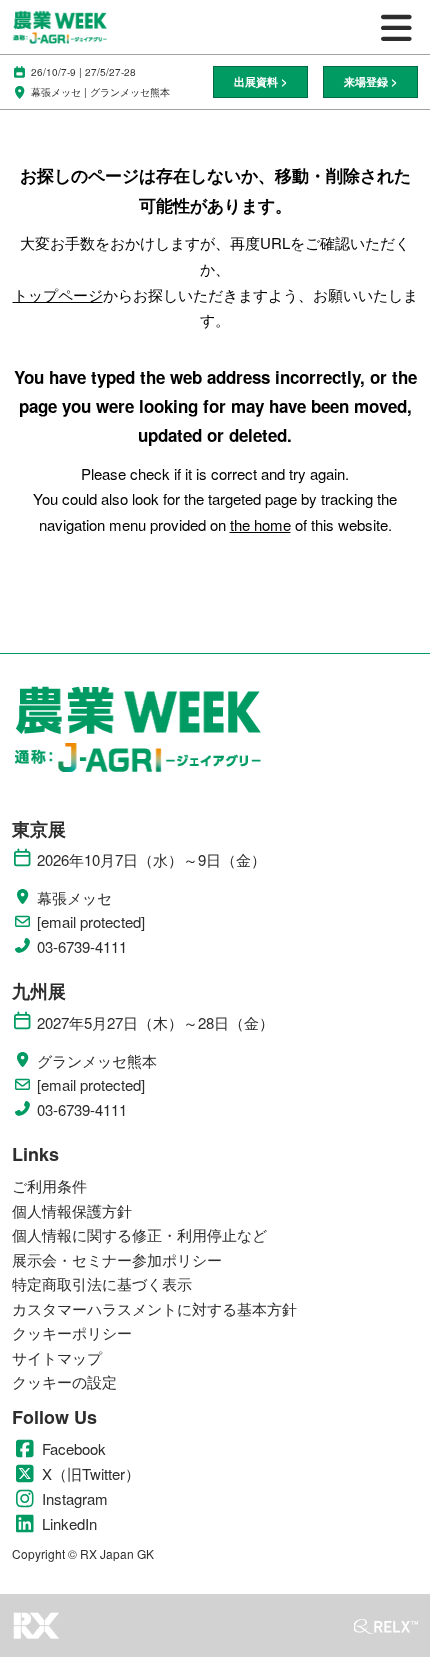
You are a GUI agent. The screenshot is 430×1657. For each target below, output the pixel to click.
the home (260, 524)
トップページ (58, 294)
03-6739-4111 (82, 947)
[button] (260, 82)
